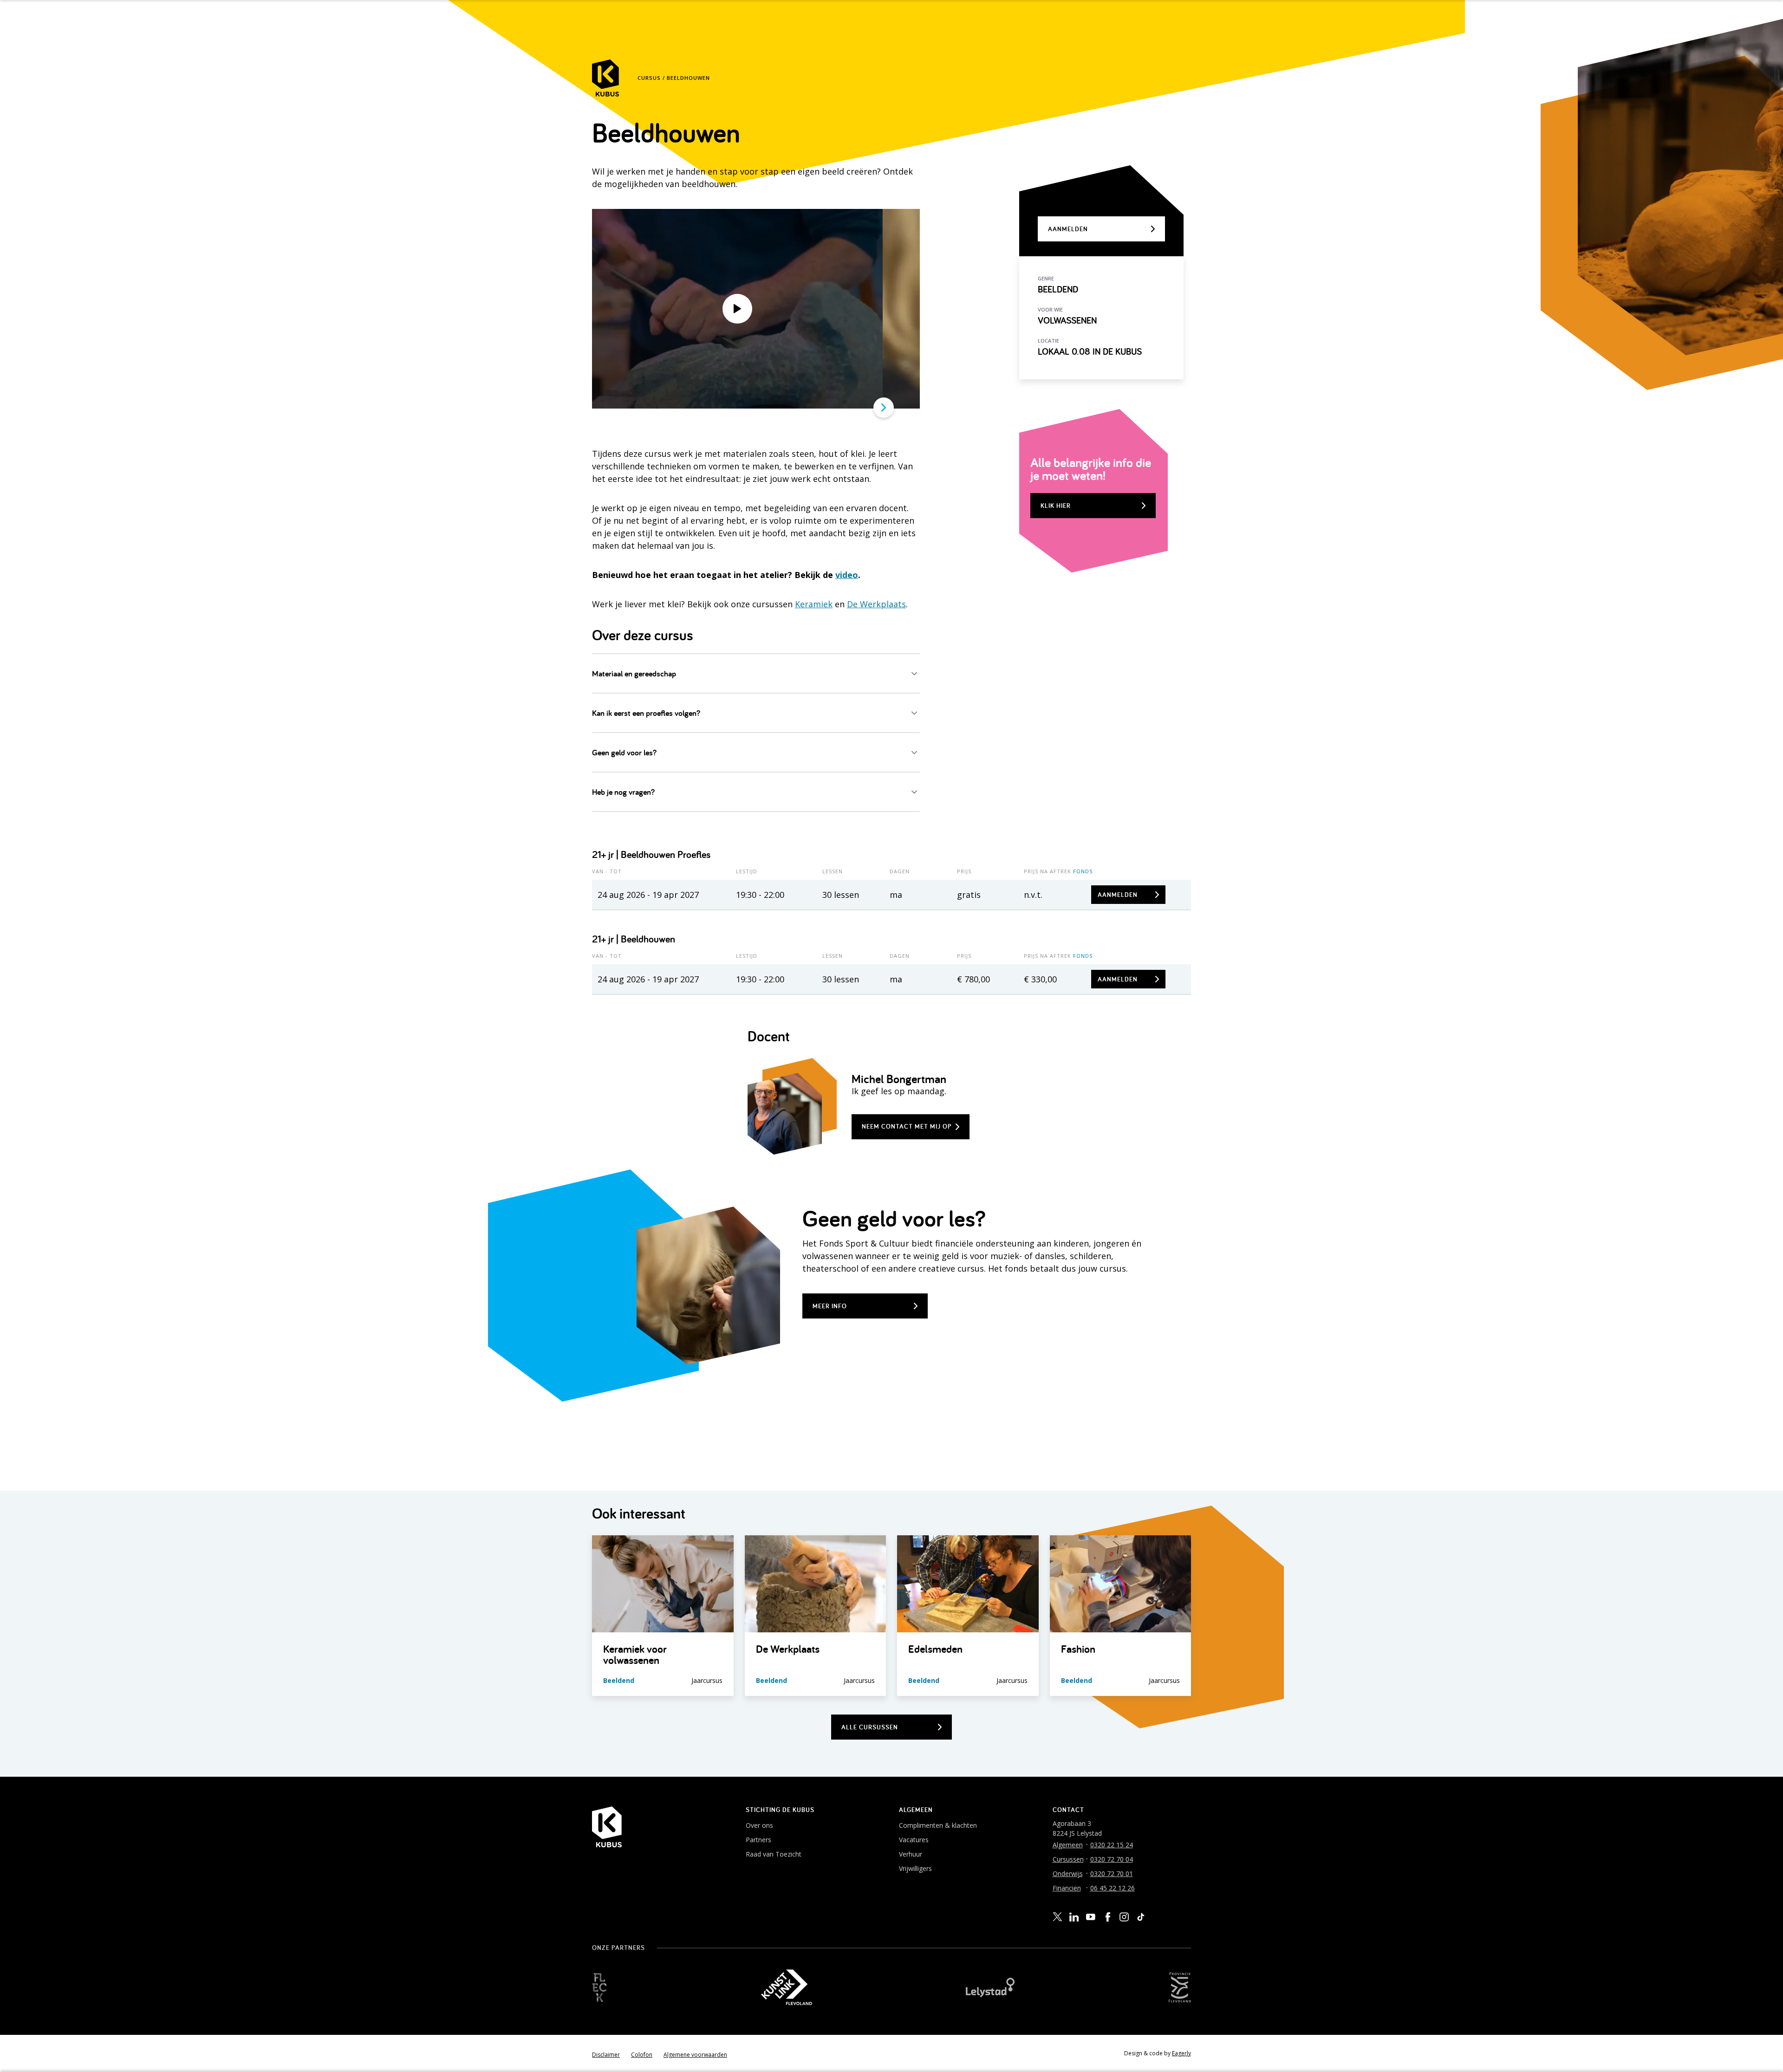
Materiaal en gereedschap (634, 673)
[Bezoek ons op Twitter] (1057, 1917)
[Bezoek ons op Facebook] (1107, 1917)
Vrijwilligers (915, 1868)
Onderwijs (1068, 1874)
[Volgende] (884, 408)
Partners (758, 1840)
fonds (1083, 871)
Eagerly (1181, 2053)
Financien (1067, 1888)
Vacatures (914, 1840)
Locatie (1048, 341)
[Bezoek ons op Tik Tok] (1141, 1917)
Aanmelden (1118, 895)
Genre (1046, 278)
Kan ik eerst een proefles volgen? (646, 713)
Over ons (759, 1825)
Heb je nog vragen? (623, 792)
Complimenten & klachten (938, 1825)
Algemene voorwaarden (695, 2055)
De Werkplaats (876, 604)
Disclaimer (606, 2055)
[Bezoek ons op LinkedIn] (1074, 1917)
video (847, 575)
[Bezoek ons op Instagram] (1124, 1917)
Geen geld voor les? (624, 752)
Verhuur (911, 1854)
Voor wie (1050, 309)
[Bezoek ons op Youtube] (1091, 1916)
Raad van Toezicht (774, 1854)
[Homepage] (605, 78)
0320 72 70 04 (1112, 1859)
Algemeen (1068, 1845)
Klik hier (1056, 506)
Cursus (649, 78)
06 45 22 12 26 (1113, 1888)
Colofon (642, 2055)
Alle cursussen (870, 1727)
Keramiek (814, 604)
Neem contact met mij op (907, 1126)
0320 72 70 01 (1112, 1874)
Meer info (830, 1306)
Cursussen (1068, 1859)
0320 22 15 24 (1112, 1845)
